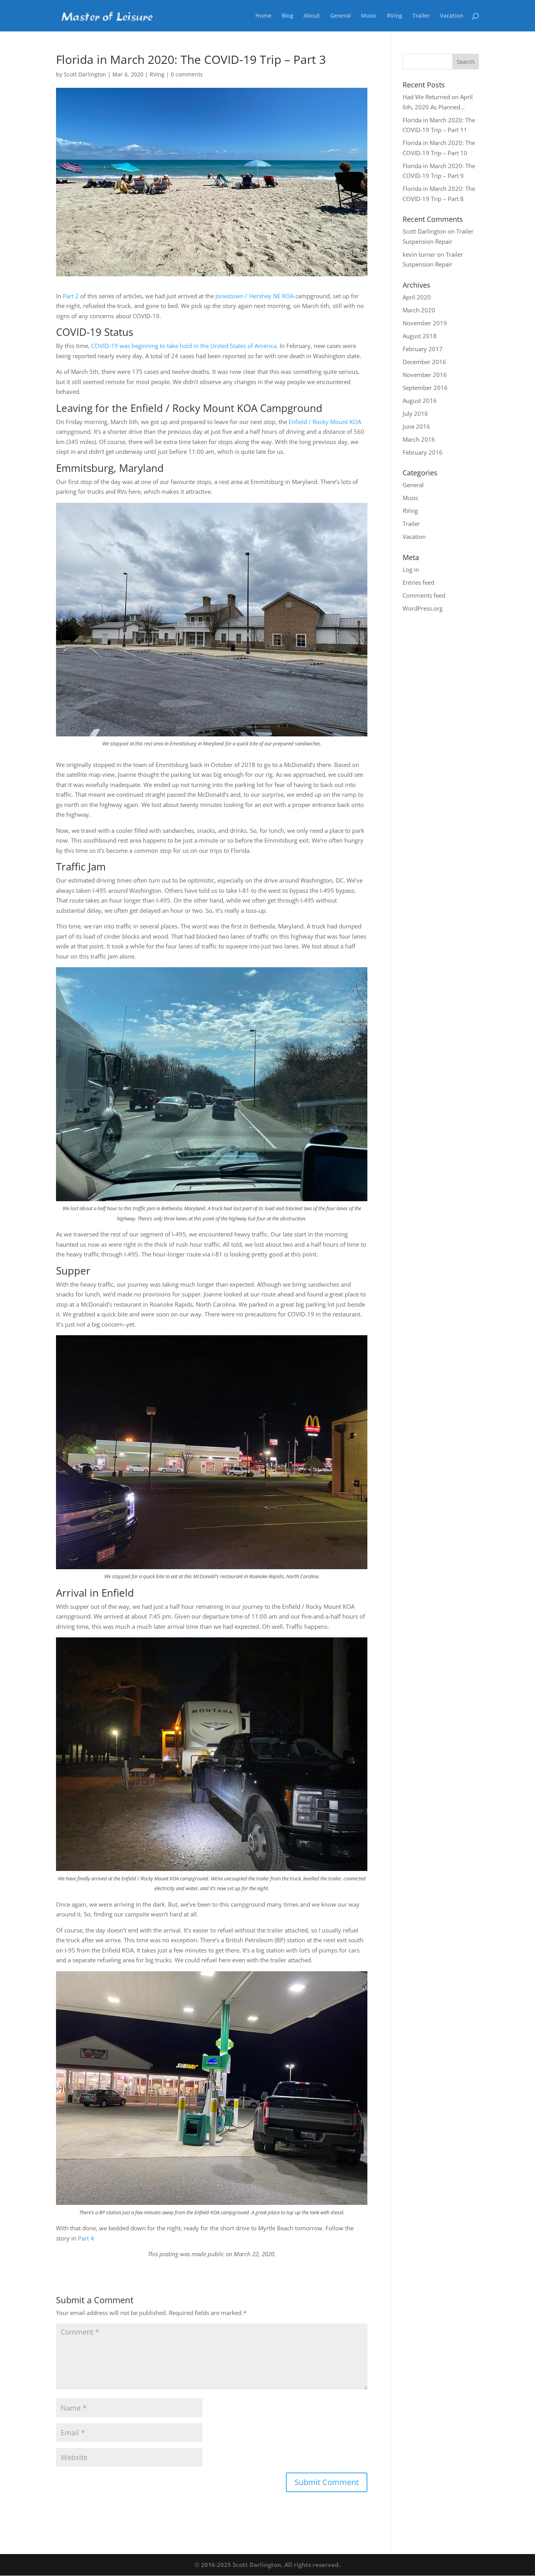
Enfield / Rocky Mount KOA (325, 422)
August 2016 (420, 401)
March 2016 (419, 439)
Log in (411, 569)
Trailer (421, 16)
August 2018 (420, 336)
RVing (395, 16)
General (341, 16)
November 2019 (425, 323)
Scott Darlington (85, 74)
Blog (287, 16)
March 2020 (419, 310)
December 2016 (424, 362)
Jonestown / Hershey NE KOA (255, 296)
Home (263, 16)
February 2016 (423, 452)
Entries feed (418, 582)
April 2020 (417, 297)
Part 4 (86, 2238)
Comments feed (424, 595)
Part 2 (71, 296)
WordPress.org (423, 608)
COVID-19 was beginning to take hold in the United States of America (184, 346)
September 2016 (425, 388)
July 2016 (415, 413)
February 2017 (423, 349)
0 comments (187, 74)
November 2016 (425, 375)
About (312, 16)
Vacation (452, 16)
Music (369, 16)
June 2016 (416, 426)
